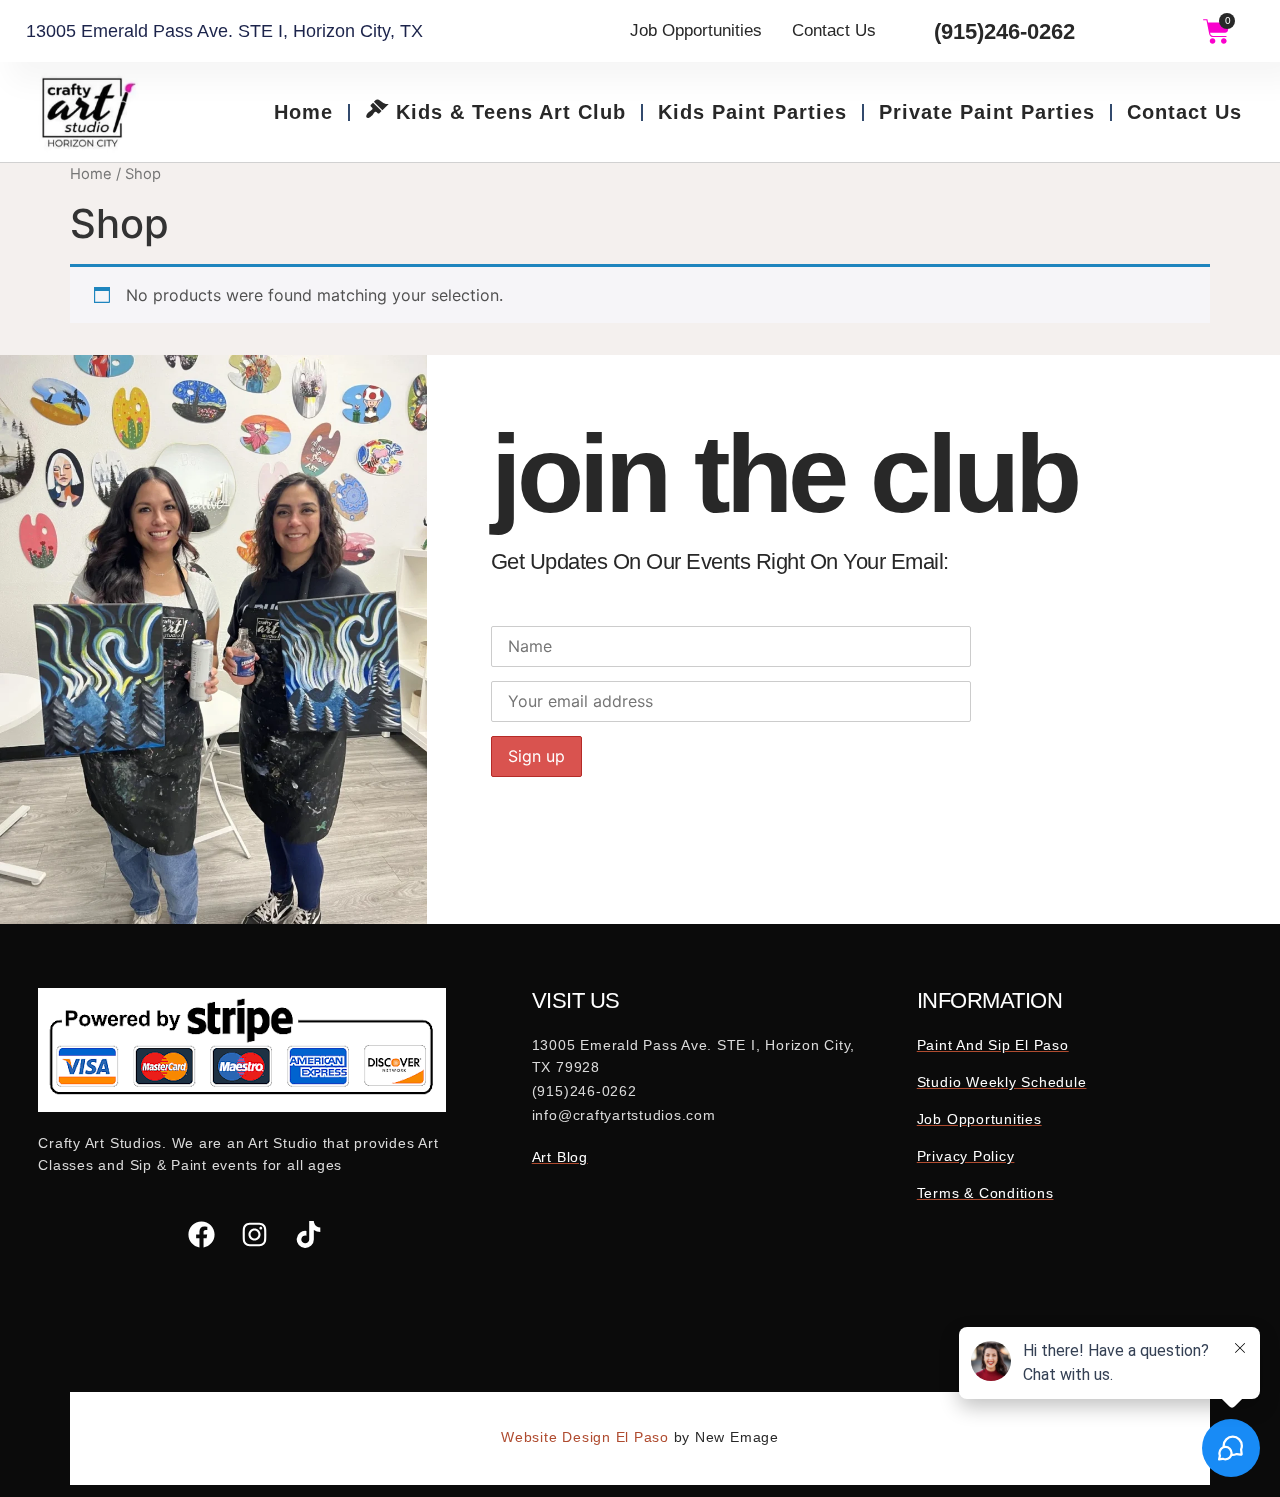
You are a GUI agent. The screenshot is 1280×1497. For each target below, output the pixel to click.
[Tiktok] (308, 1234)
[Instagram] (255, 1234)
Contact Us (1184, 112)
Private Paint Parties (987, 112)
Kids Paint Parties (752, 112)
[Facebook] (201, 1234)
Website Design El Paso (587, 1437)
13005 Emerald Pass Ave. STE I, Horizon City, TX (224, 31)
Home (303, 112)
